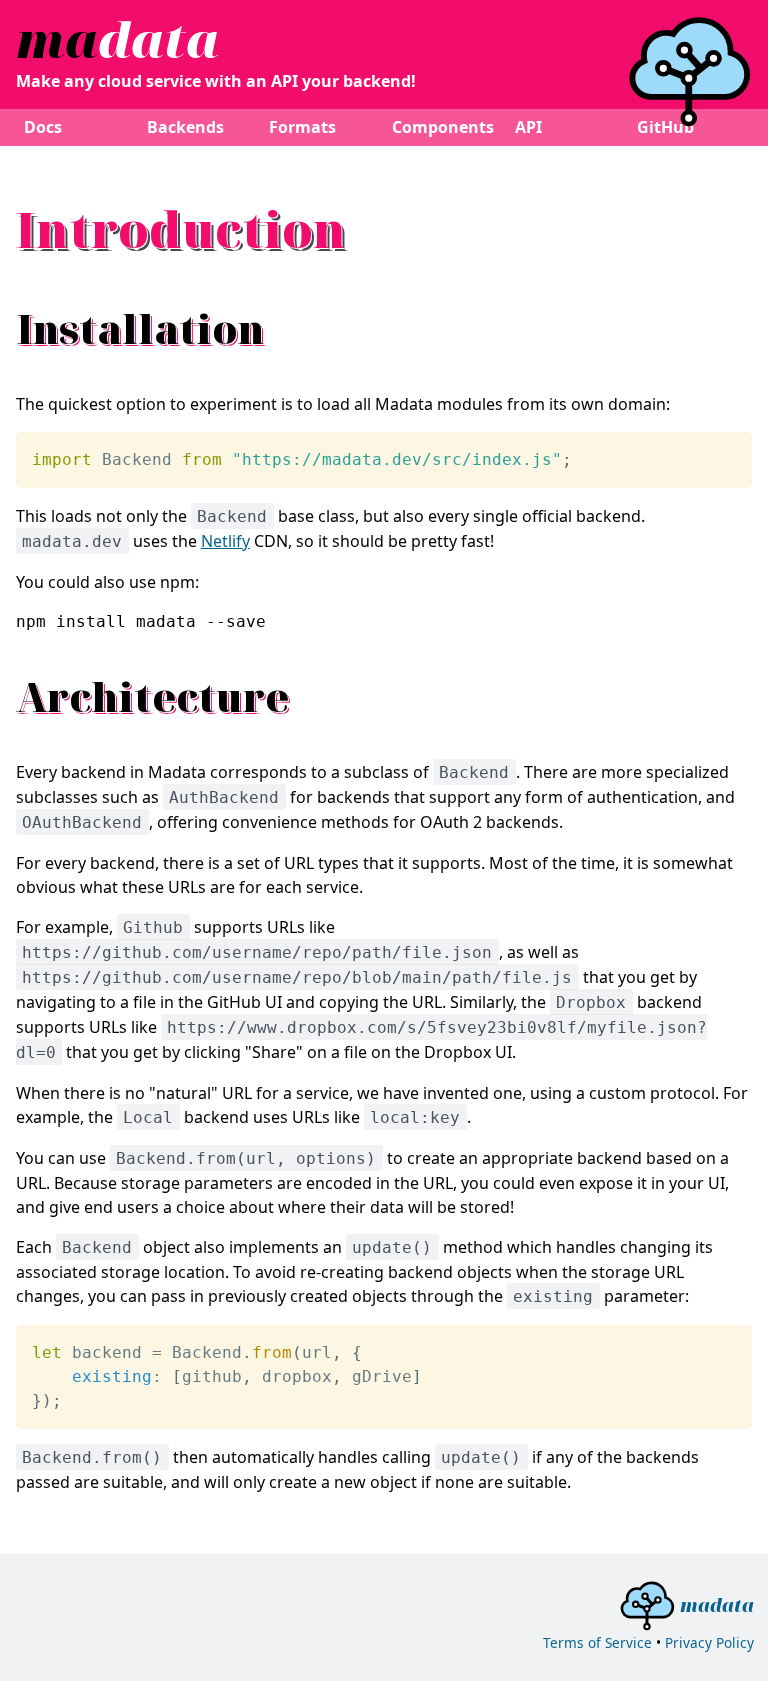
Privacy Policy (709, 1642)
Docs (43, 127)
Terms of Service (597, 1642)
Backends (185, 127)
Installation (140, 328)
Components (443, 127)
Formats (302, 127)
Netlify (225, 541)
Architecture (152, 696)
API (528, 127)
